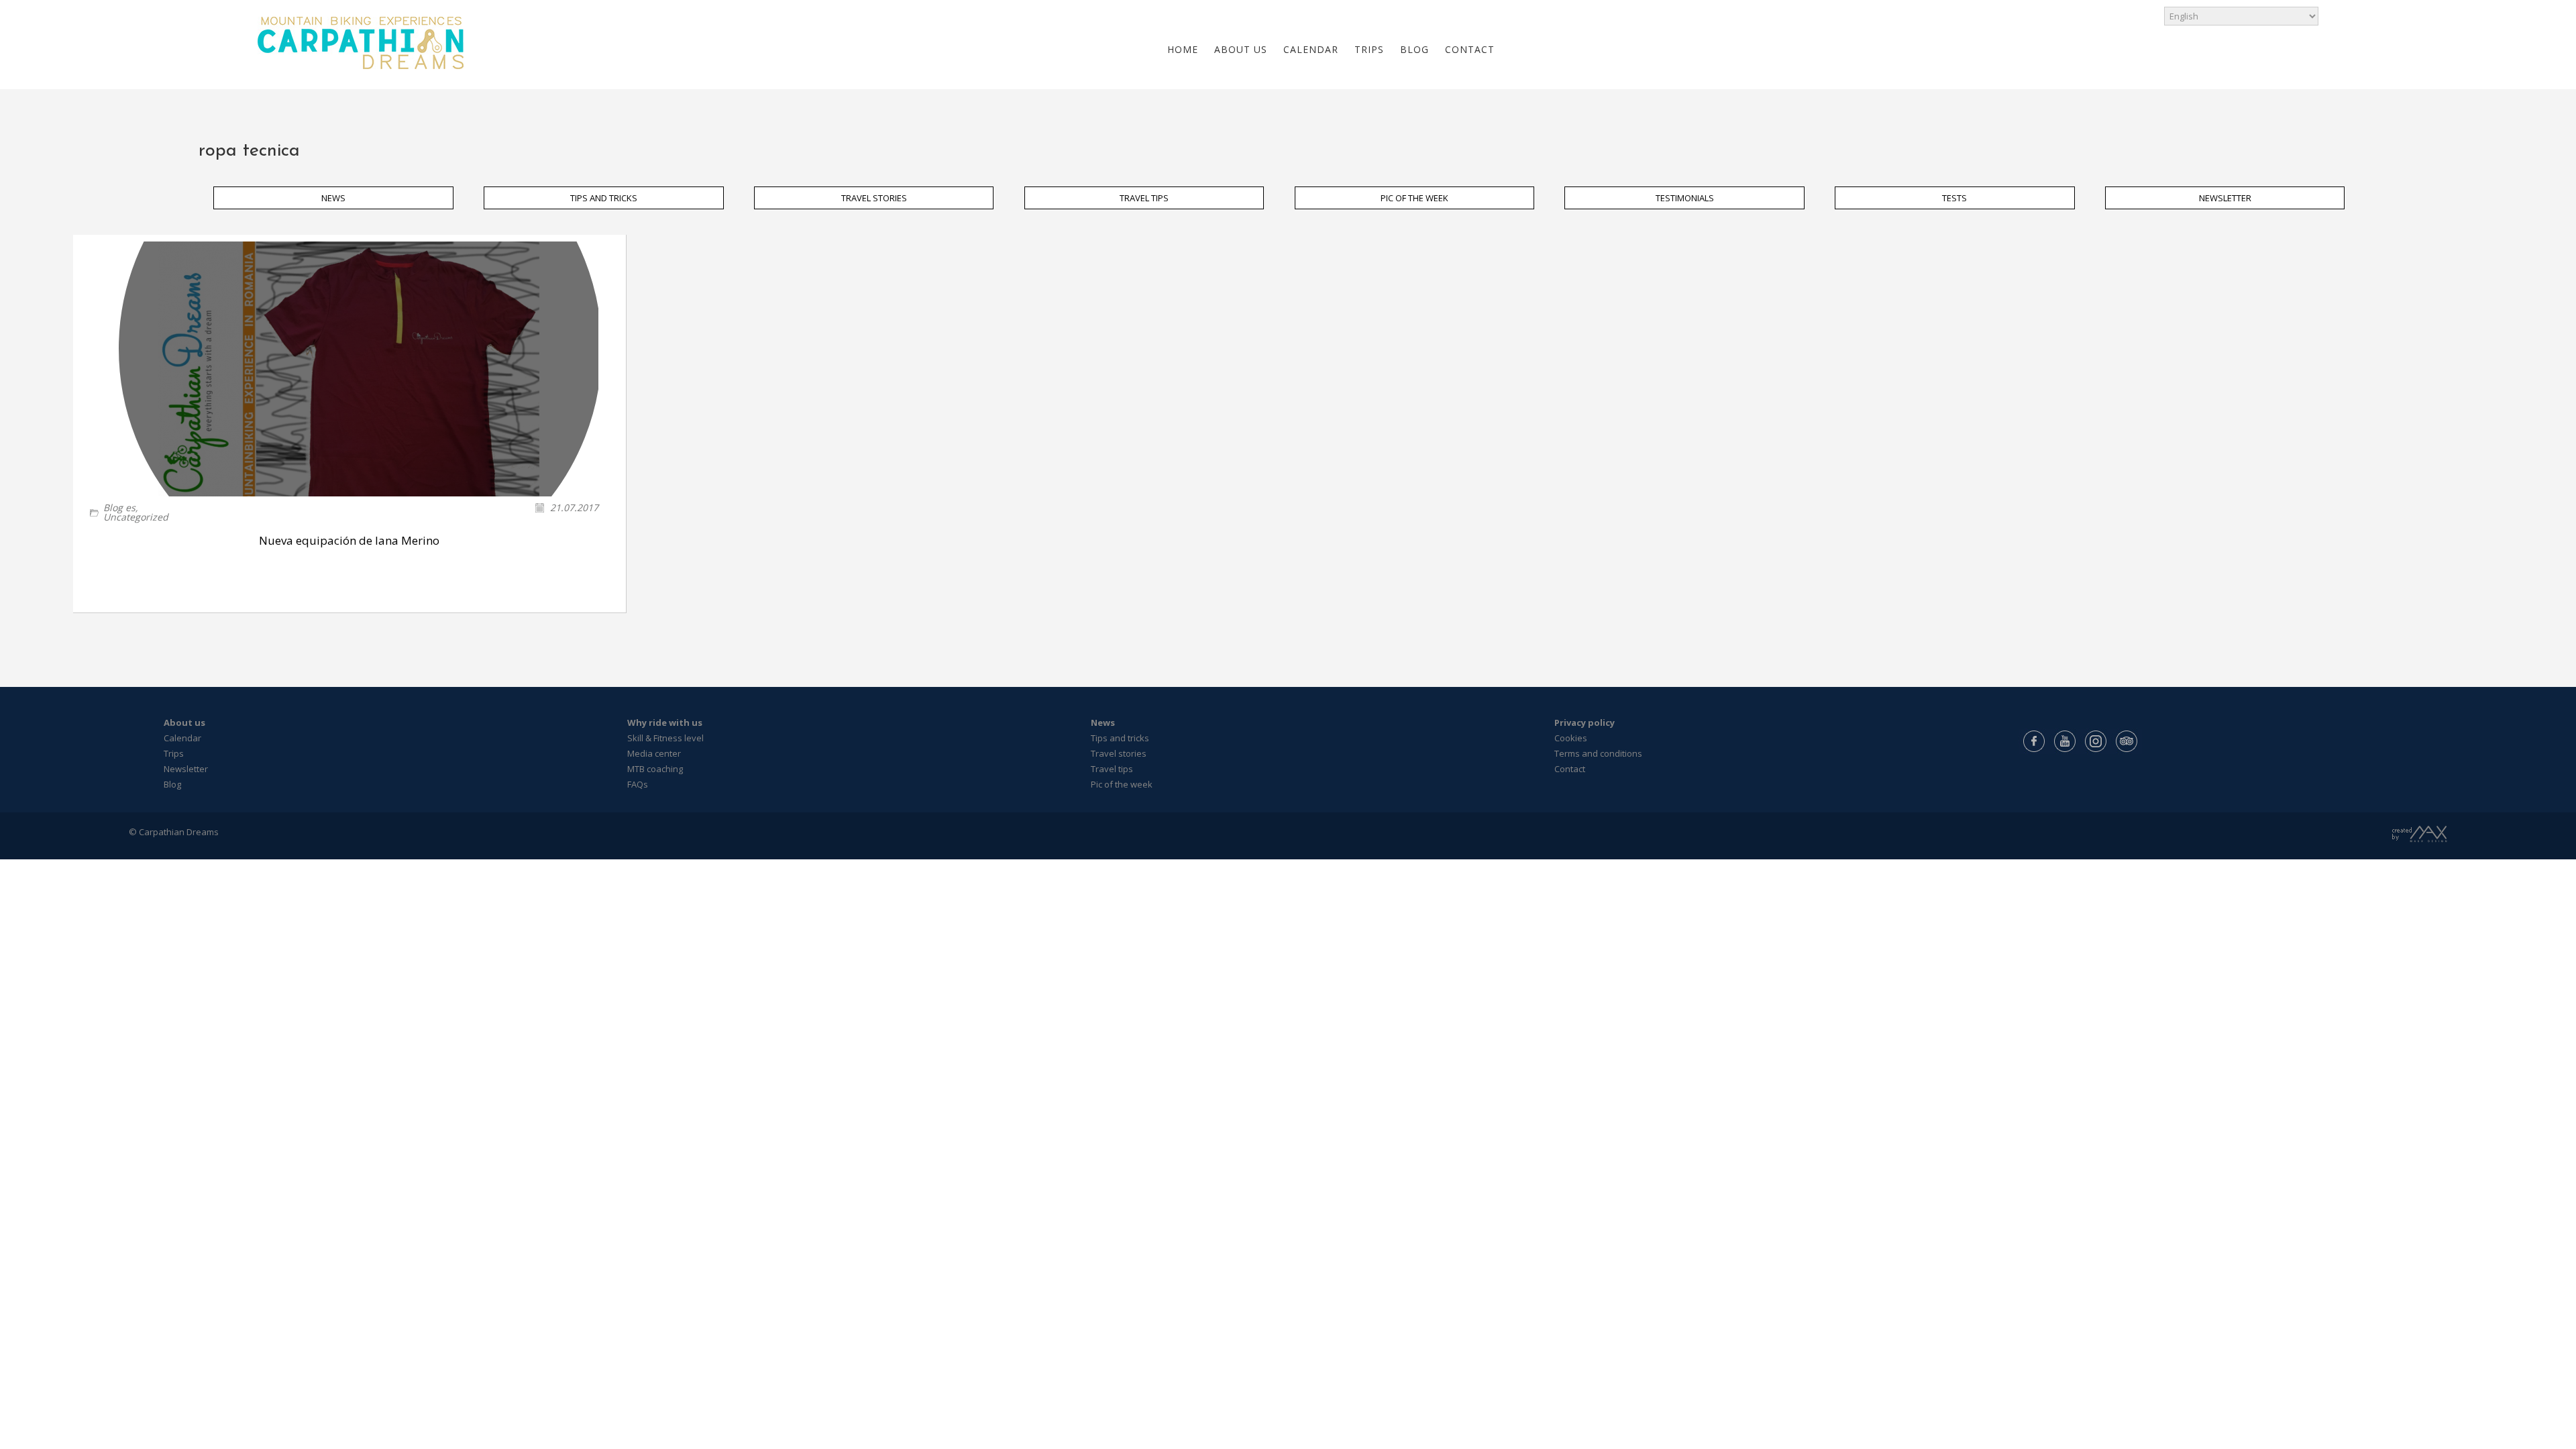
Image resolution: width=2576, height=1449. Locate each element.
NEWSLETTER (2225, 198)
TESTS (1954, 198)
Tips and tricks (1120, 738)
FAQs (638, 784)
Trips (174, 753)
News (1103, 722)
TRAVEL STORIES (874, 198)
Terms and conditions (1598, 753)
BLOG (1414, 49)
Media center (654, 753)
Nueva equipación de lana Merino (349, 540)
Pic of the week (1122, 784)
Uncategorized (136, 517)
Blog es (119, 507)
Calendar (182, 738)
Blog (172, 784)
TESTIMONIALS (1685, 198)
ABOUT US (1241, 49)
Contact (1570, 769)
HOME (1183, 49)
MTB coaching (655, 769)
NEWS (333, 198)
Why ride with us (665, 722)
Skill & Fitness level (665, 738)
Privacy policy (1585, 722)
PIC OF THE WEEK (1414, 198)
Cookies (1571, 738)
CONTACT (1470, 49)
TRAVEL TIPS (1144, 198)
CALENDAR (1311, 49)
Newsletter (186, 769)
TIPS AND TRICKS (604, 198)
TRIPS (1369, 49)
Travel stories (1119, 753)
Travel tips (1112, 769)
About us (184, 722)
